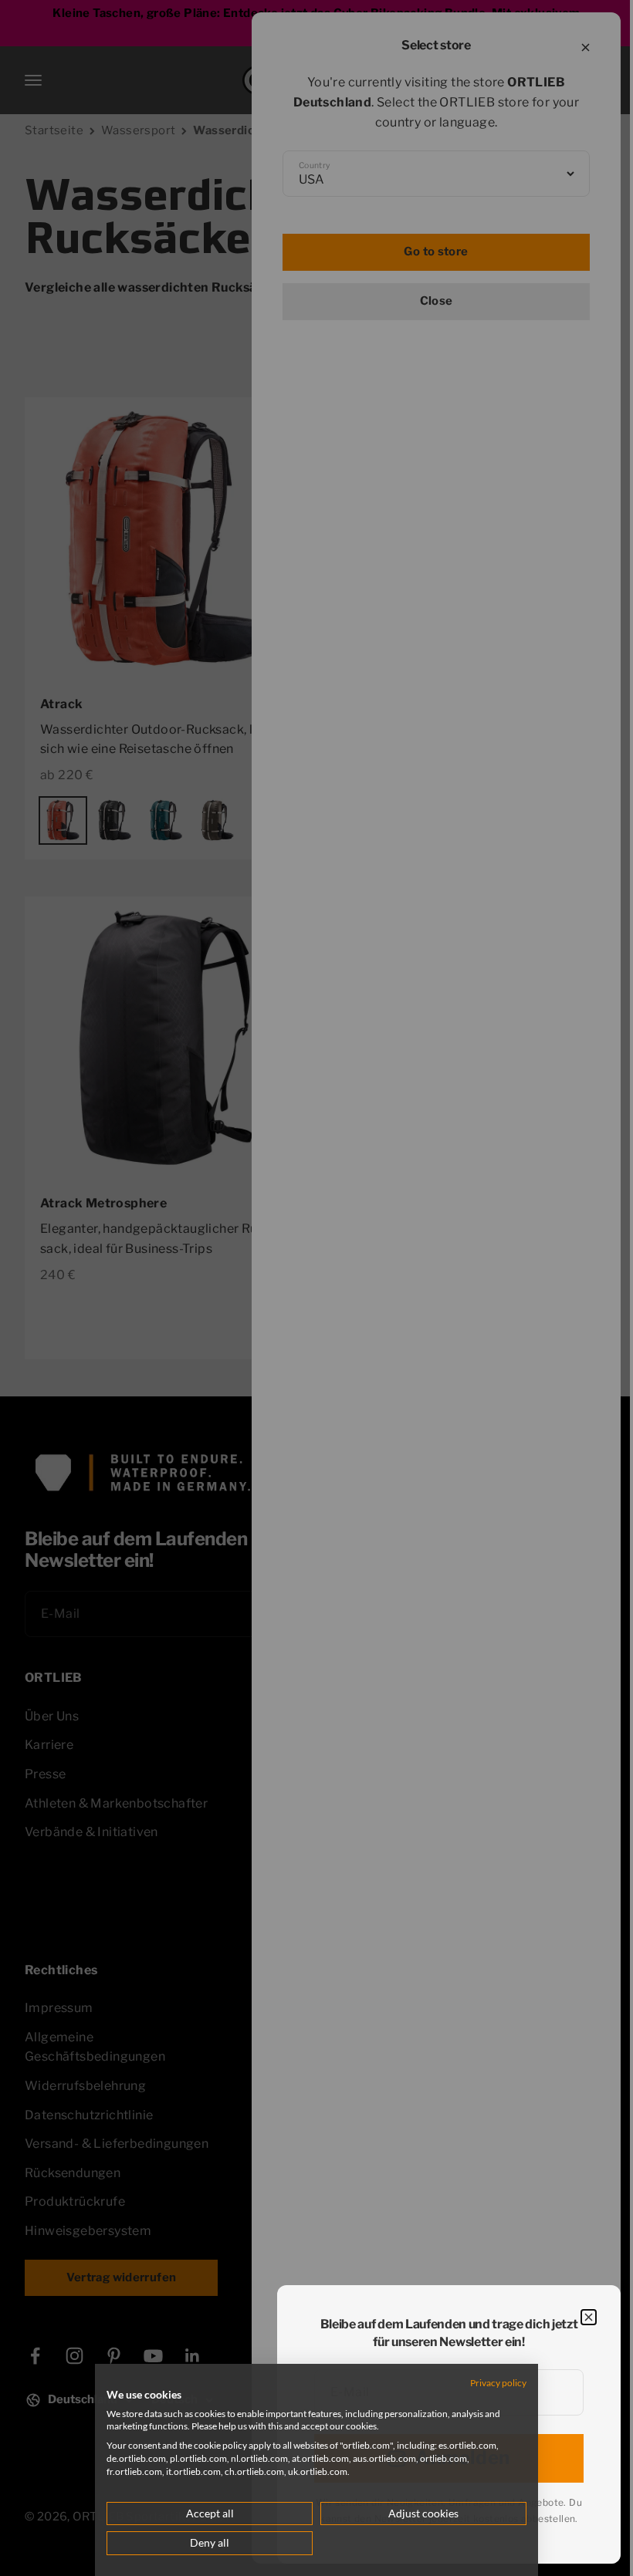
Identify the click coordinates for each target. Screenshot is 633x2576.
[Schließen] (589, 2317)
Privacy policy (488, 2383)
